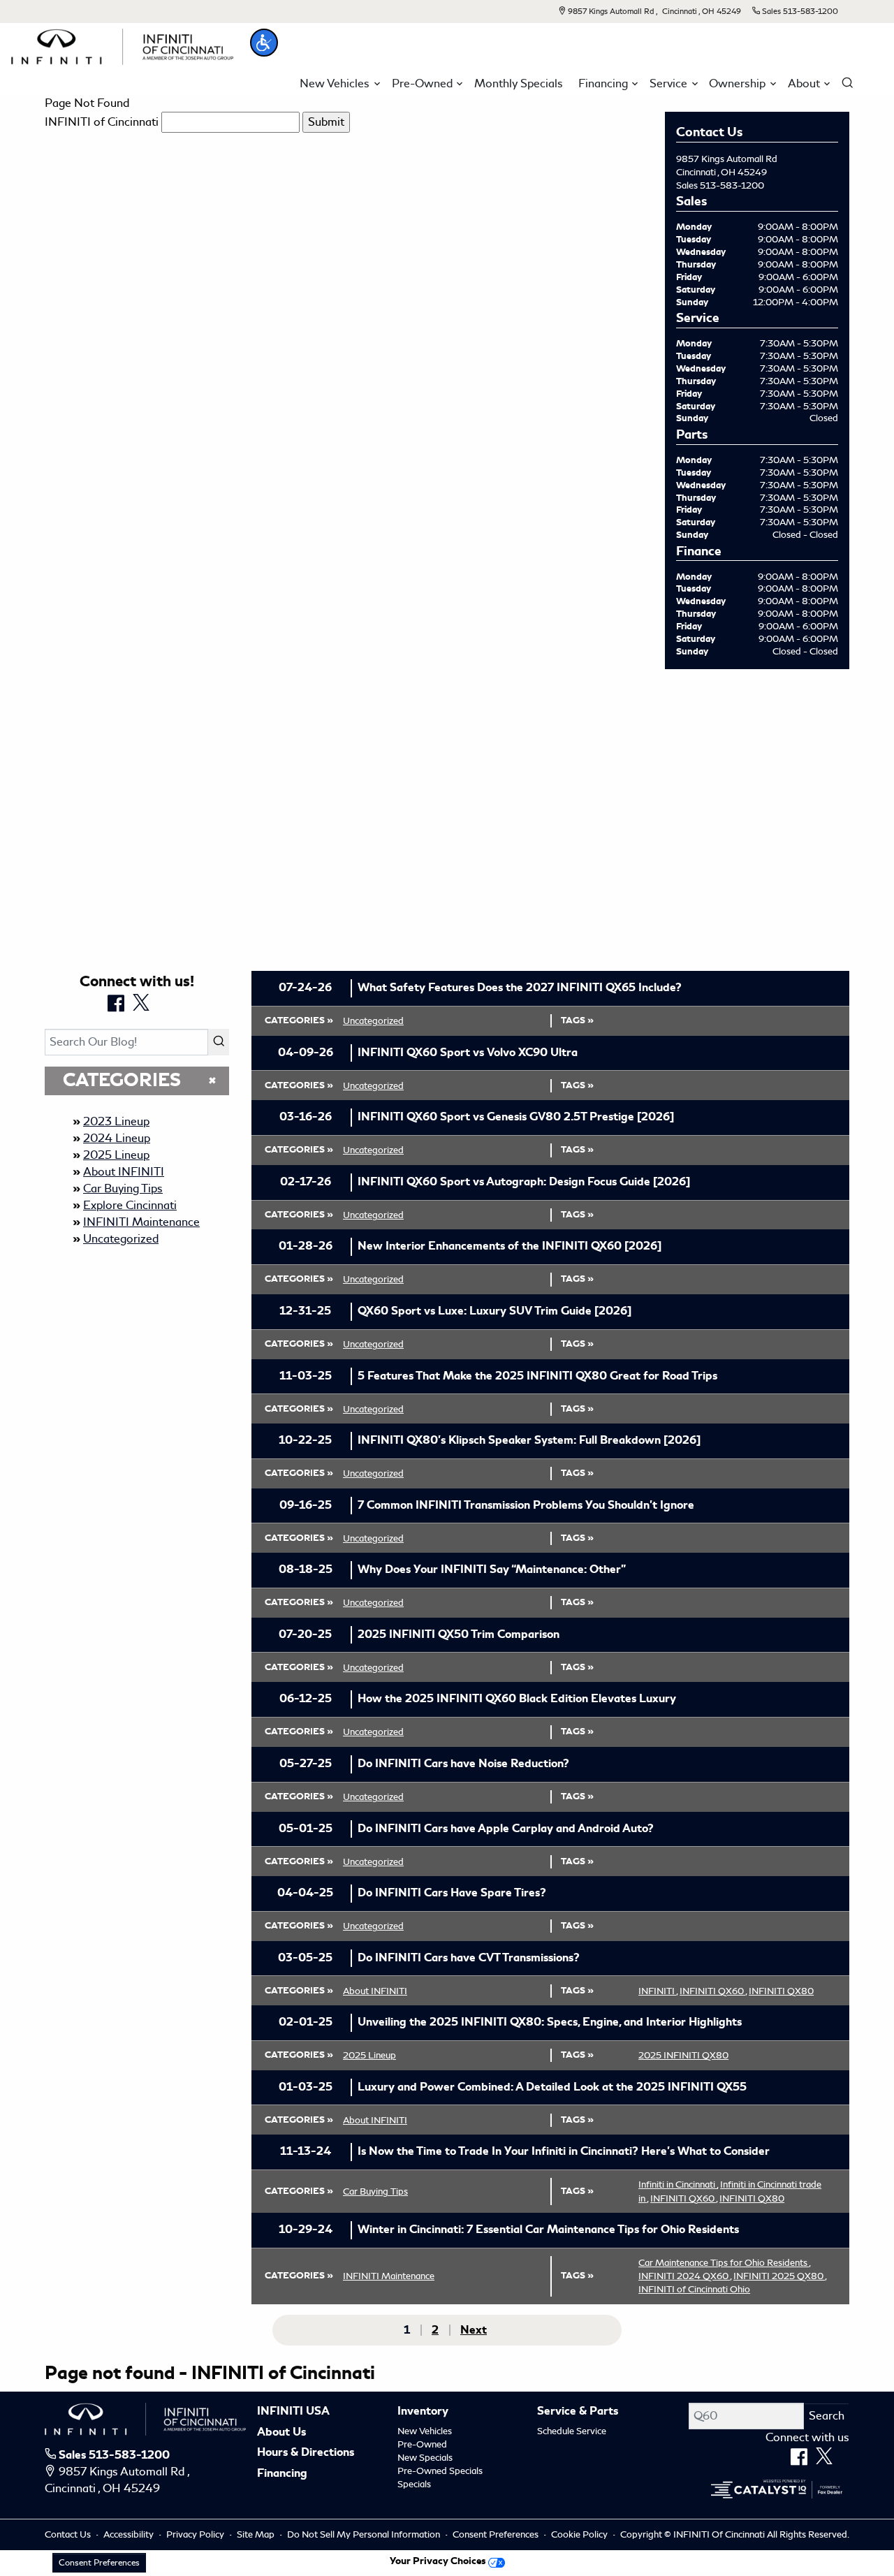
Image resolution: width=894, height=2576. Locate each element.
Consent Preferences (496, 2534)
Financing (282, 2474)
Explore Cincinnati (130, 1205)
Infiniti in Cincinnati (678, 2185)
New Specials (425, 2458)
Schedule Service (572, 2431)
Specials (414, 2484)
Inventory (423, 2412)
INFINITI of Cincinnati (102, 122)
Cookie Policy (580, 2534)
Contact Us (69, 2534)
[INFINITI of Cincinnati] (122, 44)
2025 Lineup (116, 1155)
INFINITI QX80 (781, 1991)
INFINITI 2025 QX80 (780, 2276)
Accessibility (130, 2534)
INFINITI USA (293, 2412)
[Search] (219, 1042)
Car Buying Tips (123, 1188)
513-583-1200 (732, 185)
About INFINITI (124, 1172)
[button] (264, 43)
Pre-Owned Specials (440, 2471)
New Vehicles (425, 2431)
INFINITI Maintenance (141, 1222)
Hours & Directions (306, 2453)
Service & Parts (578, 2412)
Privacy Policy (196, 2534)
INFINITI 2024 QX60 (685, 2276)
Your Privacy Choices (439, 2561)
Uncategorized (121, 1239)
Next (474, 2330)
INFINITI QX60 (713, 1991)
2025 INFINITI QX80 (683, 2055)
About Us (281, 2433)
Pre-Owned (422, 2444)
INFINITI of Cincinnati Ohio (694, 2289)
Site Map (257, 2534)
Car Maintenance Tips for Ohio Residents (724, 2263)
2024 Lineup (117, 1138)
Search (827, 2416)
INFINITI (658, 1991)
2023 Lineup (116, 1121)
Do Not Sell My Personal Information (365, 2534)
